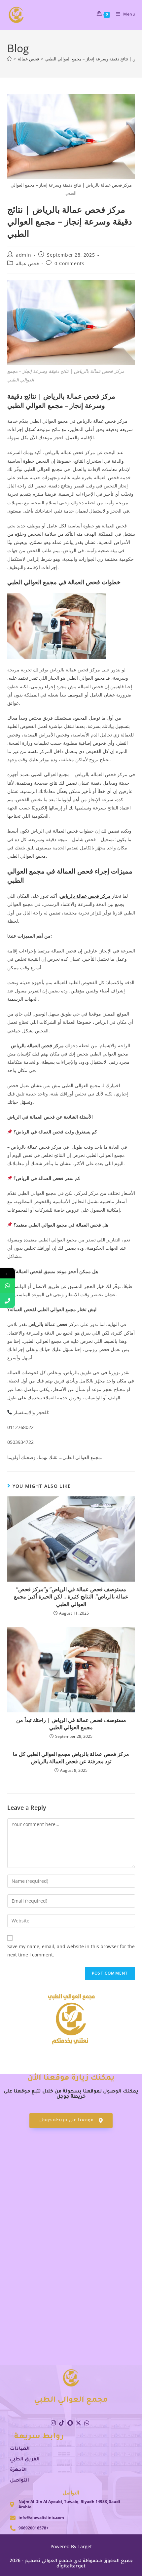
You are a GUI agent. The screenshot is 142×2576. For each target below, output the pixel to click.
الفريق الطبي (25, 2460)
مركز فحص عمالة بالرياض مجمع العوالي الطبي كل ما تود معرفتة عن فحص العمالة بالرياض (71, 1758)
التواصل (19, 2481)
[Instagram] (53, 2423)
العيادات (20, 2449)
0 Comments (69, 263)
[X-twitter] (78, 2423)
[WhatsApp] (7, 1286)
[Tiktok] (61, 2423)
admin (23, 255)
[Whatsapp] (87, 2423)
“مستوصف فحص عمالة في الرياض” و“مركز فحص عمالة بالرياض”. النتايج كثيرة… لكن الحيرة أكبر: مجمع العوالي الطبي (71, 1597)
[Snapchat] (70, 2423)
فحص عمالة (27, 263)
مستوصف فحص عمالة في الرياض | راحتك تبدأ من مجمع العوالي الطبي (71, 1724)
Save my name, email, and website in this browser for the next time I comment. (71, 1950)
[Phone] (7, 1301)
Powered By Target (71, 2546)
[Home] (9, 59)
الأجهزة (18, 2470)
